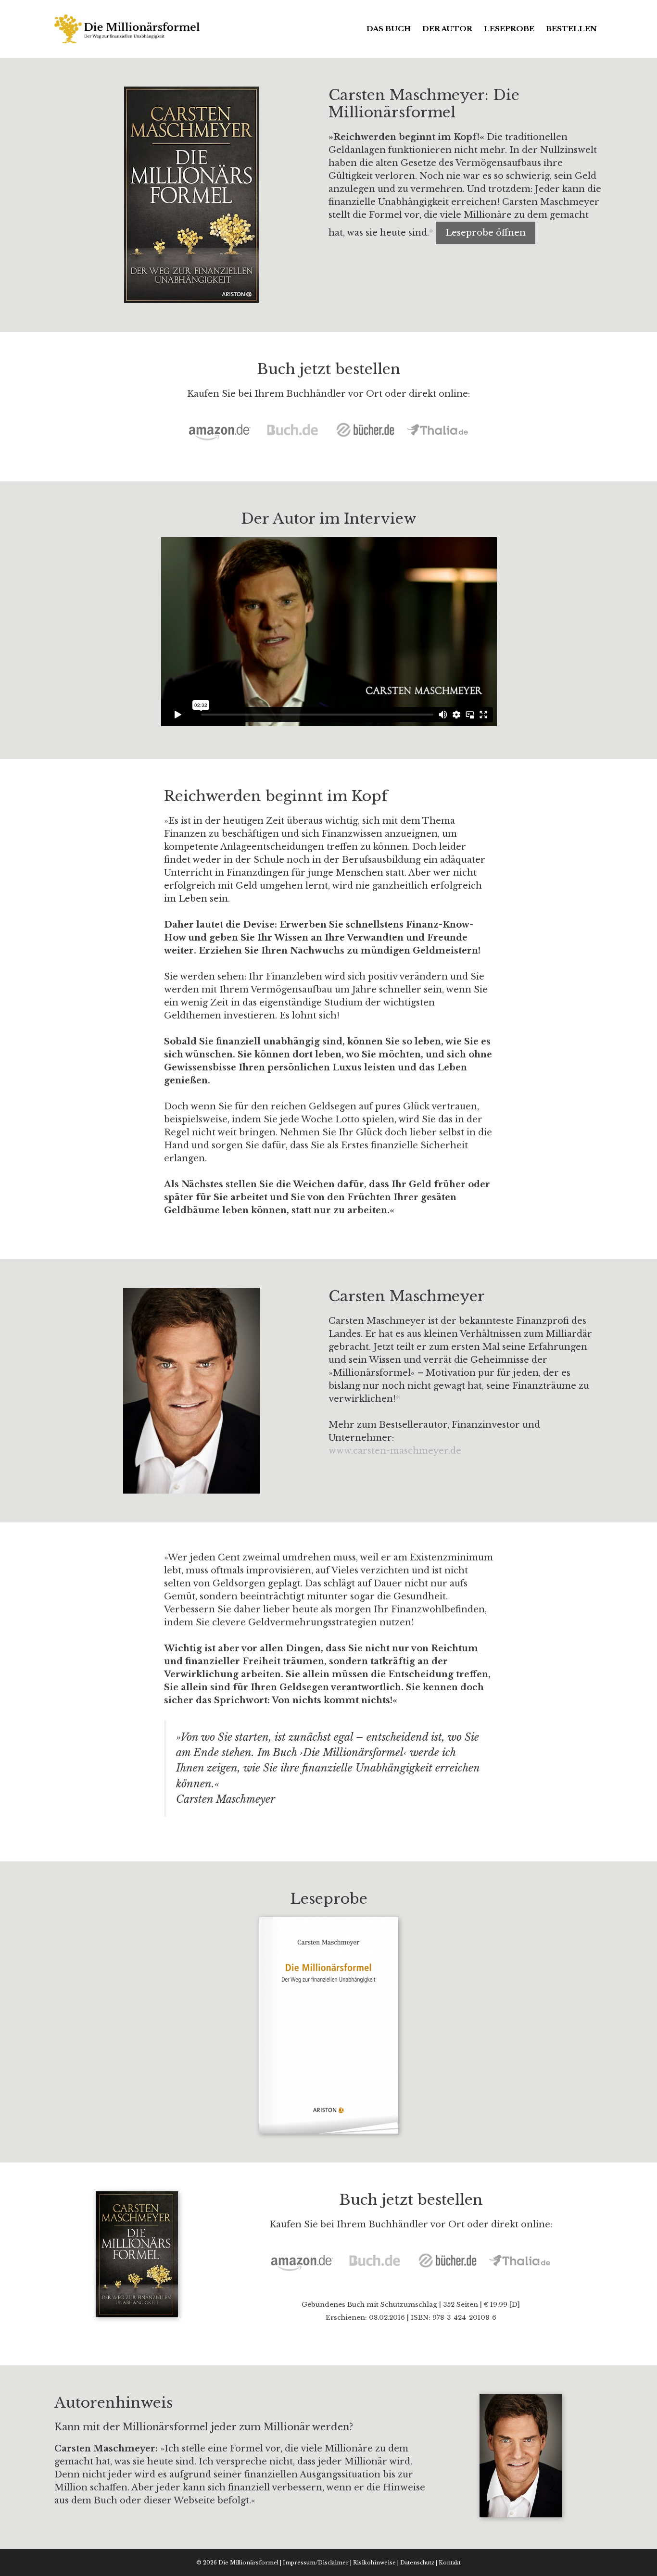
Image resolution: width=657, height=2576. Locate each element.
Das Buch (389, 29)
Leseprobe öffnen (486, 233)
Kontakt (450, 2563)
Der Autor (447, 29)
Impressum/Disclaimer (316, 2563)
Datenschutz (417, 2563)
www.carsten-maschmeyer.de (395, 1451)
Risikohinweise (374, 2563)
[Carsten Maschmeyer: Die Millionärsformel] (128, 28)
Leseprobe (509, 29)
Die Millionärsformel (248, 2563)
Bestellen (571, 29)
